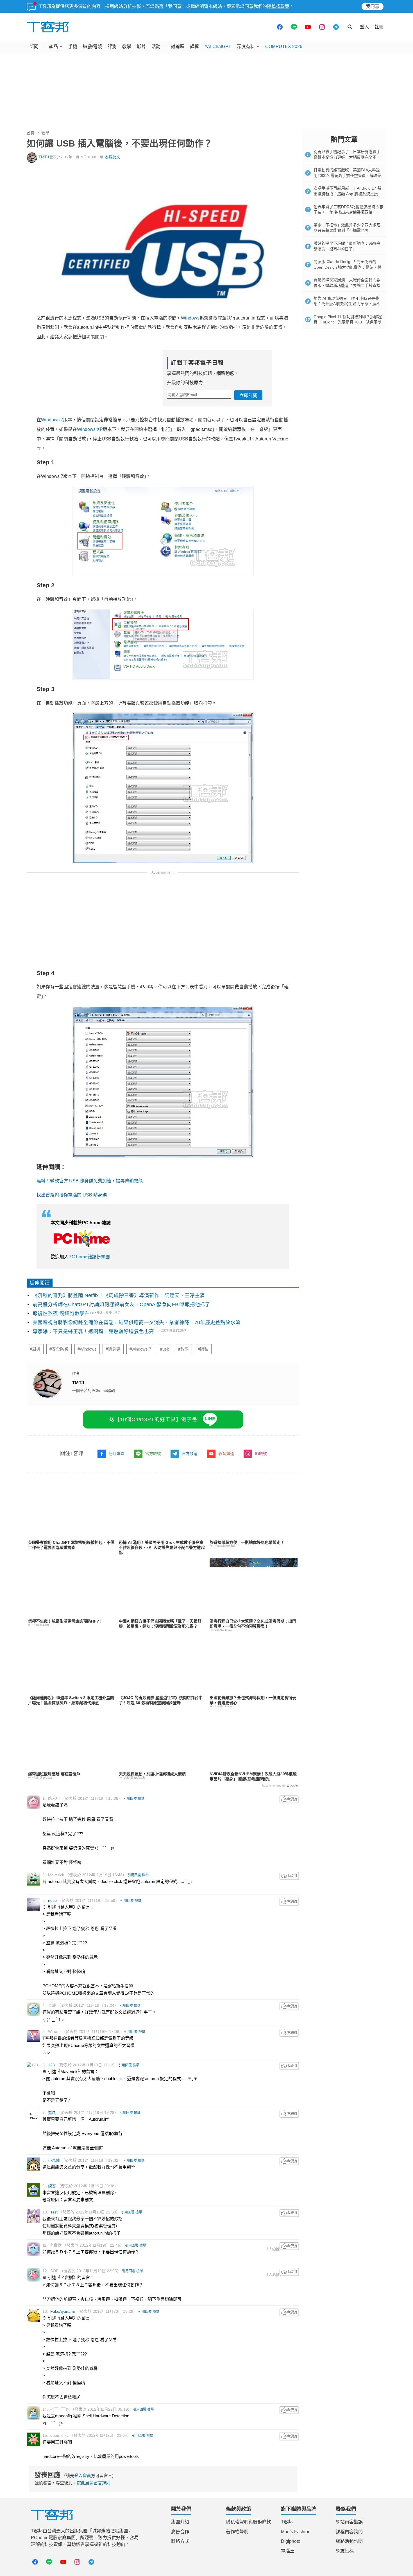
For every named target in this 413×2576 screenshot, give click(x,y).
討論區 (178, 47)
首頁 (31, 133)
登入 (364, 27)
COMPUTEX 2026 (284, 47)
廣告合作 (180, 2532)
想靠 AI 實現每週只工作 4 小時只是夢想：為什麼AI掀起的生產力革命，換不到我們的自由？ (347, 304)
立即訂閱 (248, 396)
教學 (127, 47)
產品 (53, 47)
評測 (112, 47)
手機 (73, 47)
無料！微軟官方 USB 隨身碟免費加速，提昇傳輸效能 (90, 1181)
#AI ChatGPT (218, 47)
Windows (190, 318)
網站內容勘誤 (349, 2522)
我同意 (373, 6)
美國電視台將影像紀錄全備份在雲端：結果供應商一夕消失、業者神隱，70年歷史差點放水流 (137, 1322)
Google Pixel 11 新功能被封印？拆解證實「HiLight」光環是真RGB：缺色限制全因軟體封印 (348, 322)
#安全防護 (59, 1349)
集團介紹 (180, 2522)
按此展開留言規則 (94, 2483)
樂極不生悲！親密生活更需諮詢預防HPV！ (65, 1621)
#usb (165, 1349)
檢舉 (141, 1799)
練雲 (52, 2186)
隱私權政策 (278, 6)
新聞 (34, 47)
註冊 (379, 27)
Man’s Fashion (296, 2532)
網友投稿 (345, 2551)
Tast (54, 2212)
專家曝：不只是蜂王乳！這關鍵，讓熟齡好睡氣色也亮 (93, 1331)
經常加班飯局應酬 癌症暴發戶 (54, 1774)
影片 (141, 47)
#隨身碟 (113, 1349)
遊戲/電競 (92, 47)
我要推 (289, 1799)
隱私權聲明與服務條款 (248, 2522)
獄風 (52, 2112)
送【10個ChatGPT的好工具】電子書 (153, 1419)
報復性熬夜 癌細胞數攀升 (61, 1313)
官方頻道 (190, 1454)
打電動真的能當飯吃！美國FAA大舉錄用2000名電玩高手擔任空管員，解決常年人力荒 (348, 175)
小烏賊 (54, 2160)
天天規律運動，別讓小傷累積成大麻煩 (152, 1774)
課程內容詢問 (349, 2532)
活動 (156, 47)
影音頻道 (226, 1454)
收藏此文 (112, 157)
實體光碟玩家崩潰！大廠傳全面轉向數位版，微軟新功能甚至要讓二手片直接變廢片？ (347, 285)
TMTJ (44, 157)
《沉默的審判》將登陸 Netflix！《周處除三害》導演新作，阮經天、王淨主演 (119, 1295)
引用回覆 (130, 1799)
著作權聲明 (237, 2532)
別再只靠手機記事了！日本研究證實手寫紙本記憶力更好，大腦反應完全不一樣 (347, 157)
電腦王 (288, 2551)
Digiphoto (291, 2541)
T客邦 (287, 2522)
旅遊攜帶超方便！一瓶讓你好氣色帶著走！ (247, 1542)
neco (52, 1900)
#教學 (183, 1349)
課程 (194, 47)
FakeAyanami (63, 2311)
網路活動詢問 (349, 2541)
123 (51, 2065)
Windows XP (90, 429)
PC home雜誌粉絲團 (89, 1257)
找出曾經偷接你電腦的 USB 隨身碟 (72, 1195)
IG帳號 (261, 1454)
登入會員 (83, 2475)
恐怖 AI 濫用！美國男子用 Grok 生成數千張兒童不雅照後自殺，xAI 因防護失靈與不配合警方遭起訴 (162, 1547)
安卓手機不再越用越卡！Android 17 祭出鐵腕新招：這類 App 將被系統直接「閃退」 (347, 194)
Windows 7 (52, 420)
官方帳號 (153, 1454)
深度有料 (246, 47)
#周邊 (35, 1349)
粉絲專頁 (117, 1454)
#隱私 (203, 1349)
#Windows (87, 1349)
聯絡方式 (180, 2541)
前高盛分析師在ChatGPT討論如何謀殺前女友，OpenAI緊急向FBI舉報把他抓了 (121, 1304)
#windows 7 (140, 1349)
